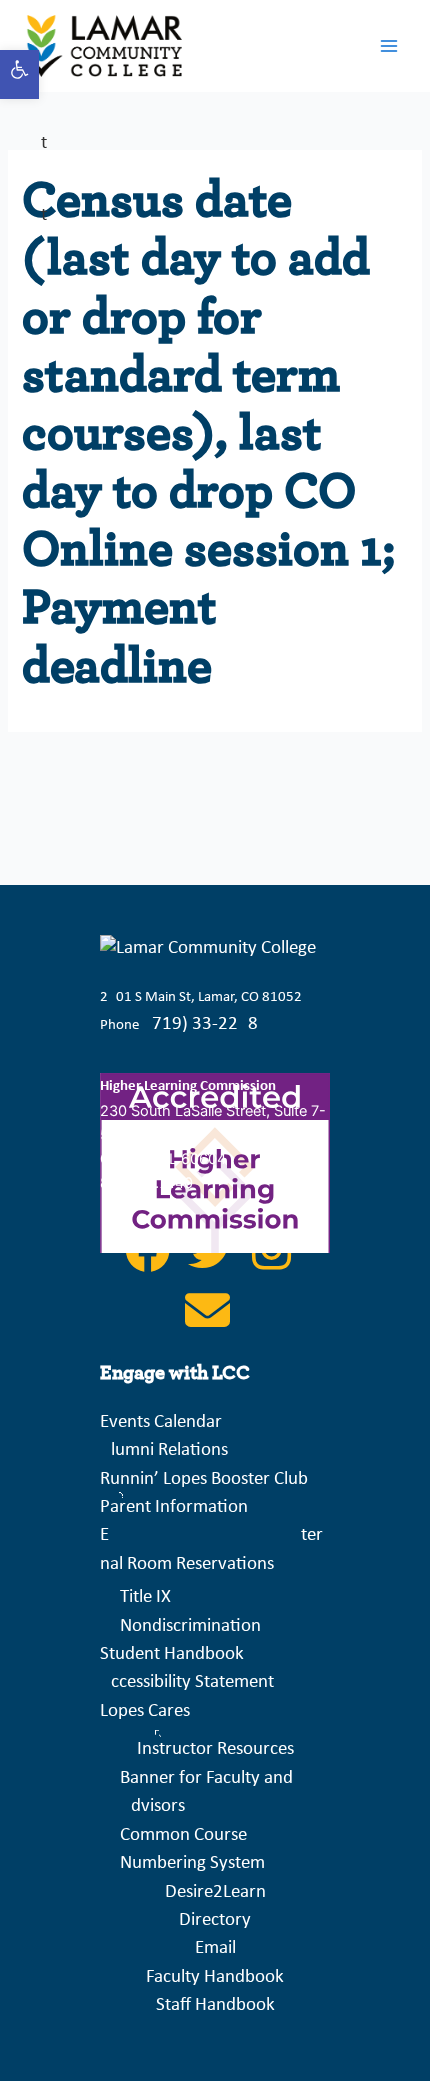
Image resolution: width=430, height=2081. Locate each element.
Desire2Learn (215, 1892)
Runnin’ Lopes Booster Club (204, 1479)
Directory (215, 1920)
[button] (19, 74)
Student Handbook (172, 1654)
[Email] (207, 1322)
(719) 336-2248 (202, 1024)
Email (215, 1948)
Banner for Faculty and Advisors (206, 1792)
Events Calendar (161, 1422)
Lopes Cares (145, 1711)
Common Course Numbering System (192, 1849)
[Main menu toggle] (389, 46)
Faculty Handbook (215, 1977)
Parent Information (174, 1507)
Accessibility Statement (187, 1682)
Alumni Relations (164, 1450)
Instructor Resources (215, 1749)
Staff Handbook (215, 2005)
